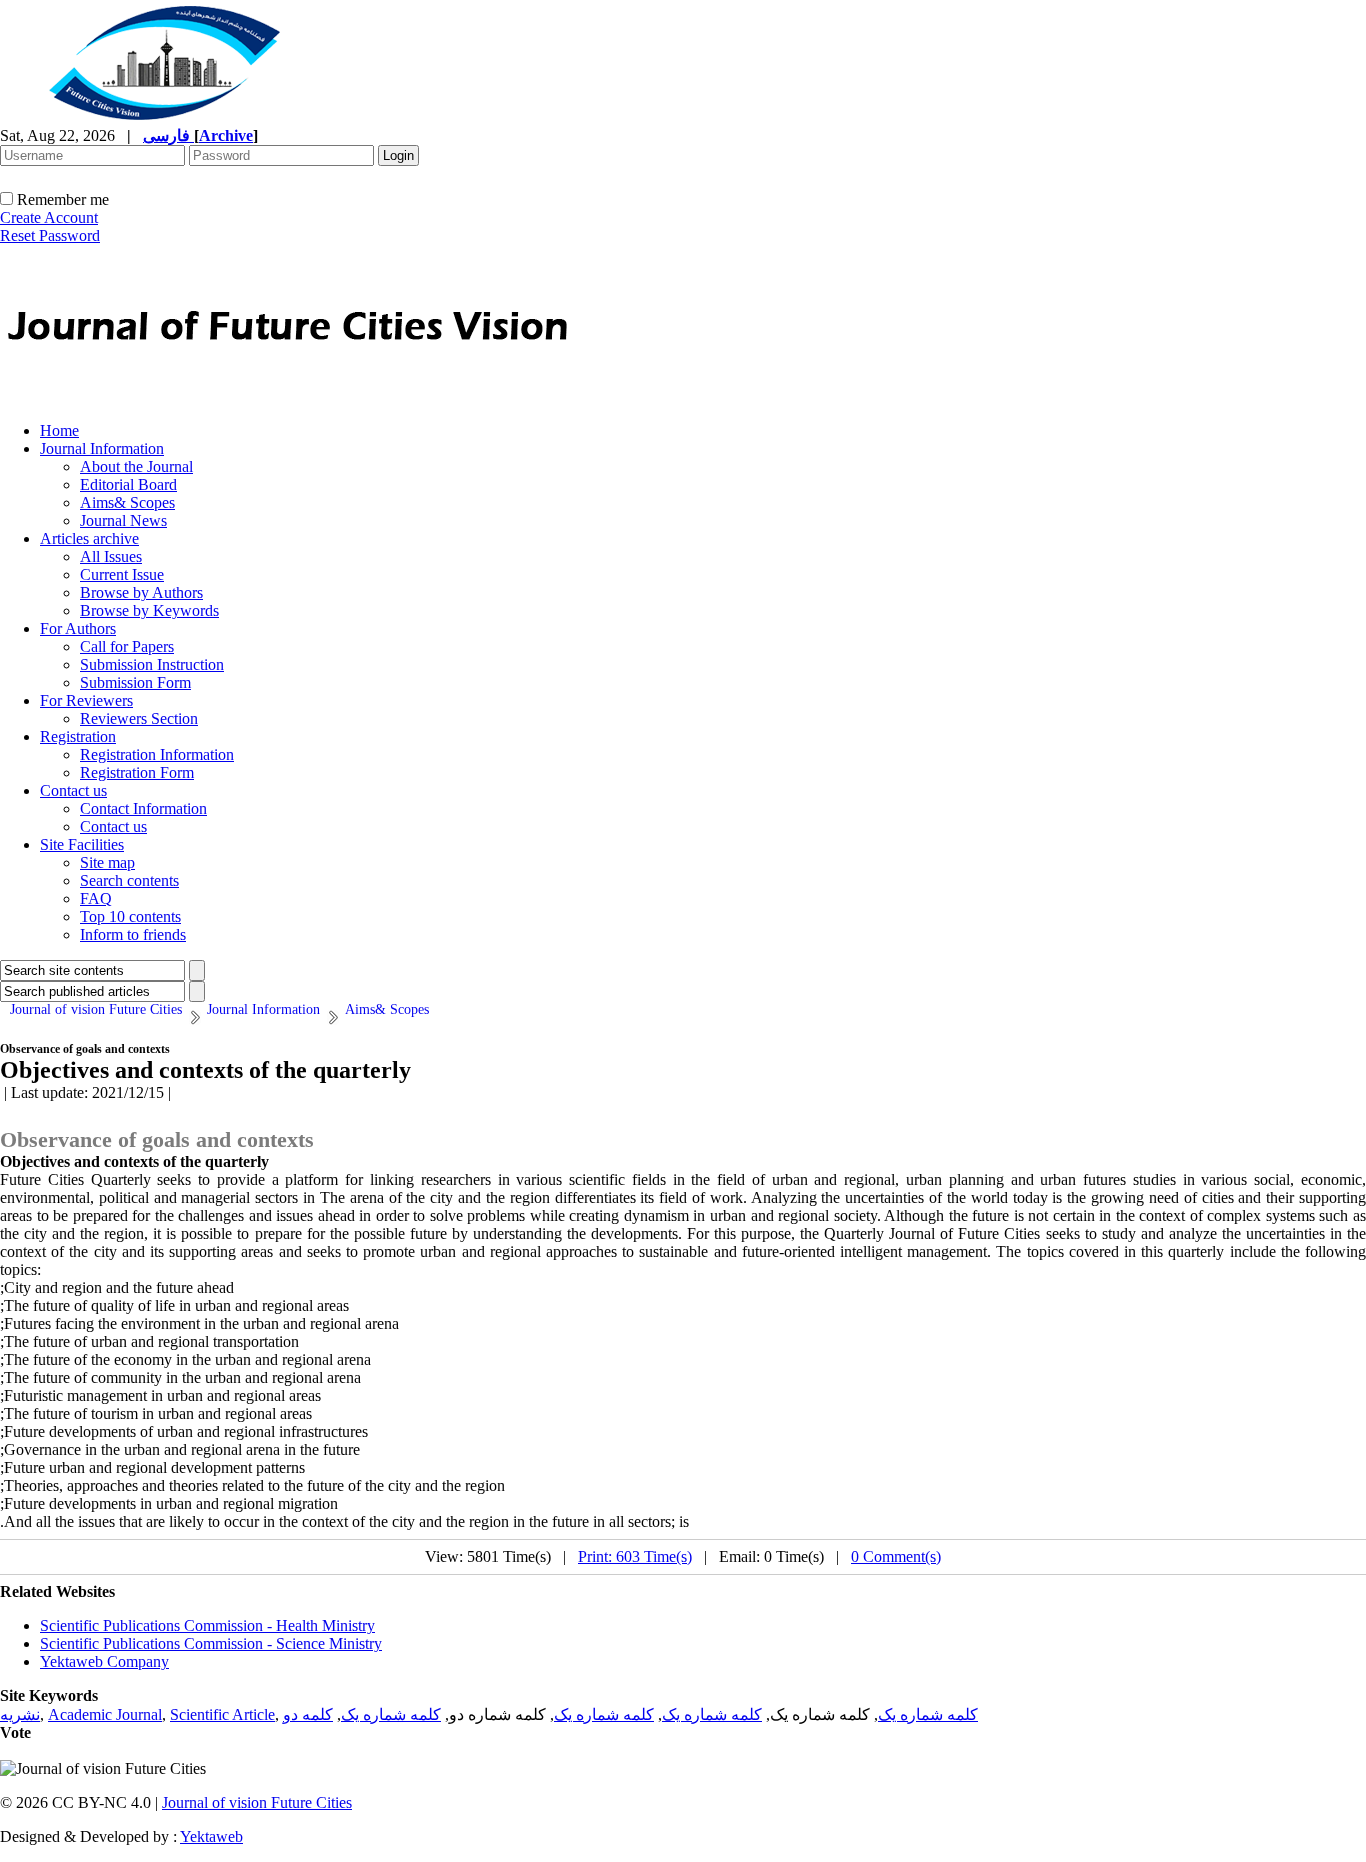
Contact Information (143, 808)
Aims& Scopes (127, 502)
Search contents (129, 880)
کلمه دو (308, 1714)
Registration (78, 736)
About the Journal (136, 466)
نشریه (20, 1714)
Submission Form (135, 682)
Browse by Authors (141, 592)
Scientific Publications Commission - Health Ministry (207, 1625)
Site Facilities (82, 844)
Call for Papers (127, 646)
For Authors (78, 628)
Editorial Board (128, 484)
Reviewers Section (139, 718)
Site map (107, 862)
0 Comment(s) (896, 1556)
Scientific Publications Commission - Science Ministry (211, 1643)
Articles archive (89, 538)
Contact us (73, 790)
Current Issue (122, 574)
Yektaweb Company (104, 1661)
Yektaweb (211, 1836)
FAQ (96, 898)
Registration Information (157, 754)
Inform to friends (133, 934)
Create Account (49, 217)
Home (59, 430)
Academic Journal (105, 1714)
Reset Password (50, 235)
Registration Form (137, 772)
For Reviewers (86, 700)
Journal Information (102, 448)
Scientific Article (222, 1714)
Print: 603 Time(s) (635, 1556)
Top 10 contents (130, 916)
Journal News (123, 520)
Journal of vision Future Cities (257, 1802)
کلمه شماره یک (928, 1714)
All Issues (111, 556)
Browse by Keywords (149, 610)
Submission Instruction (152, 664)
